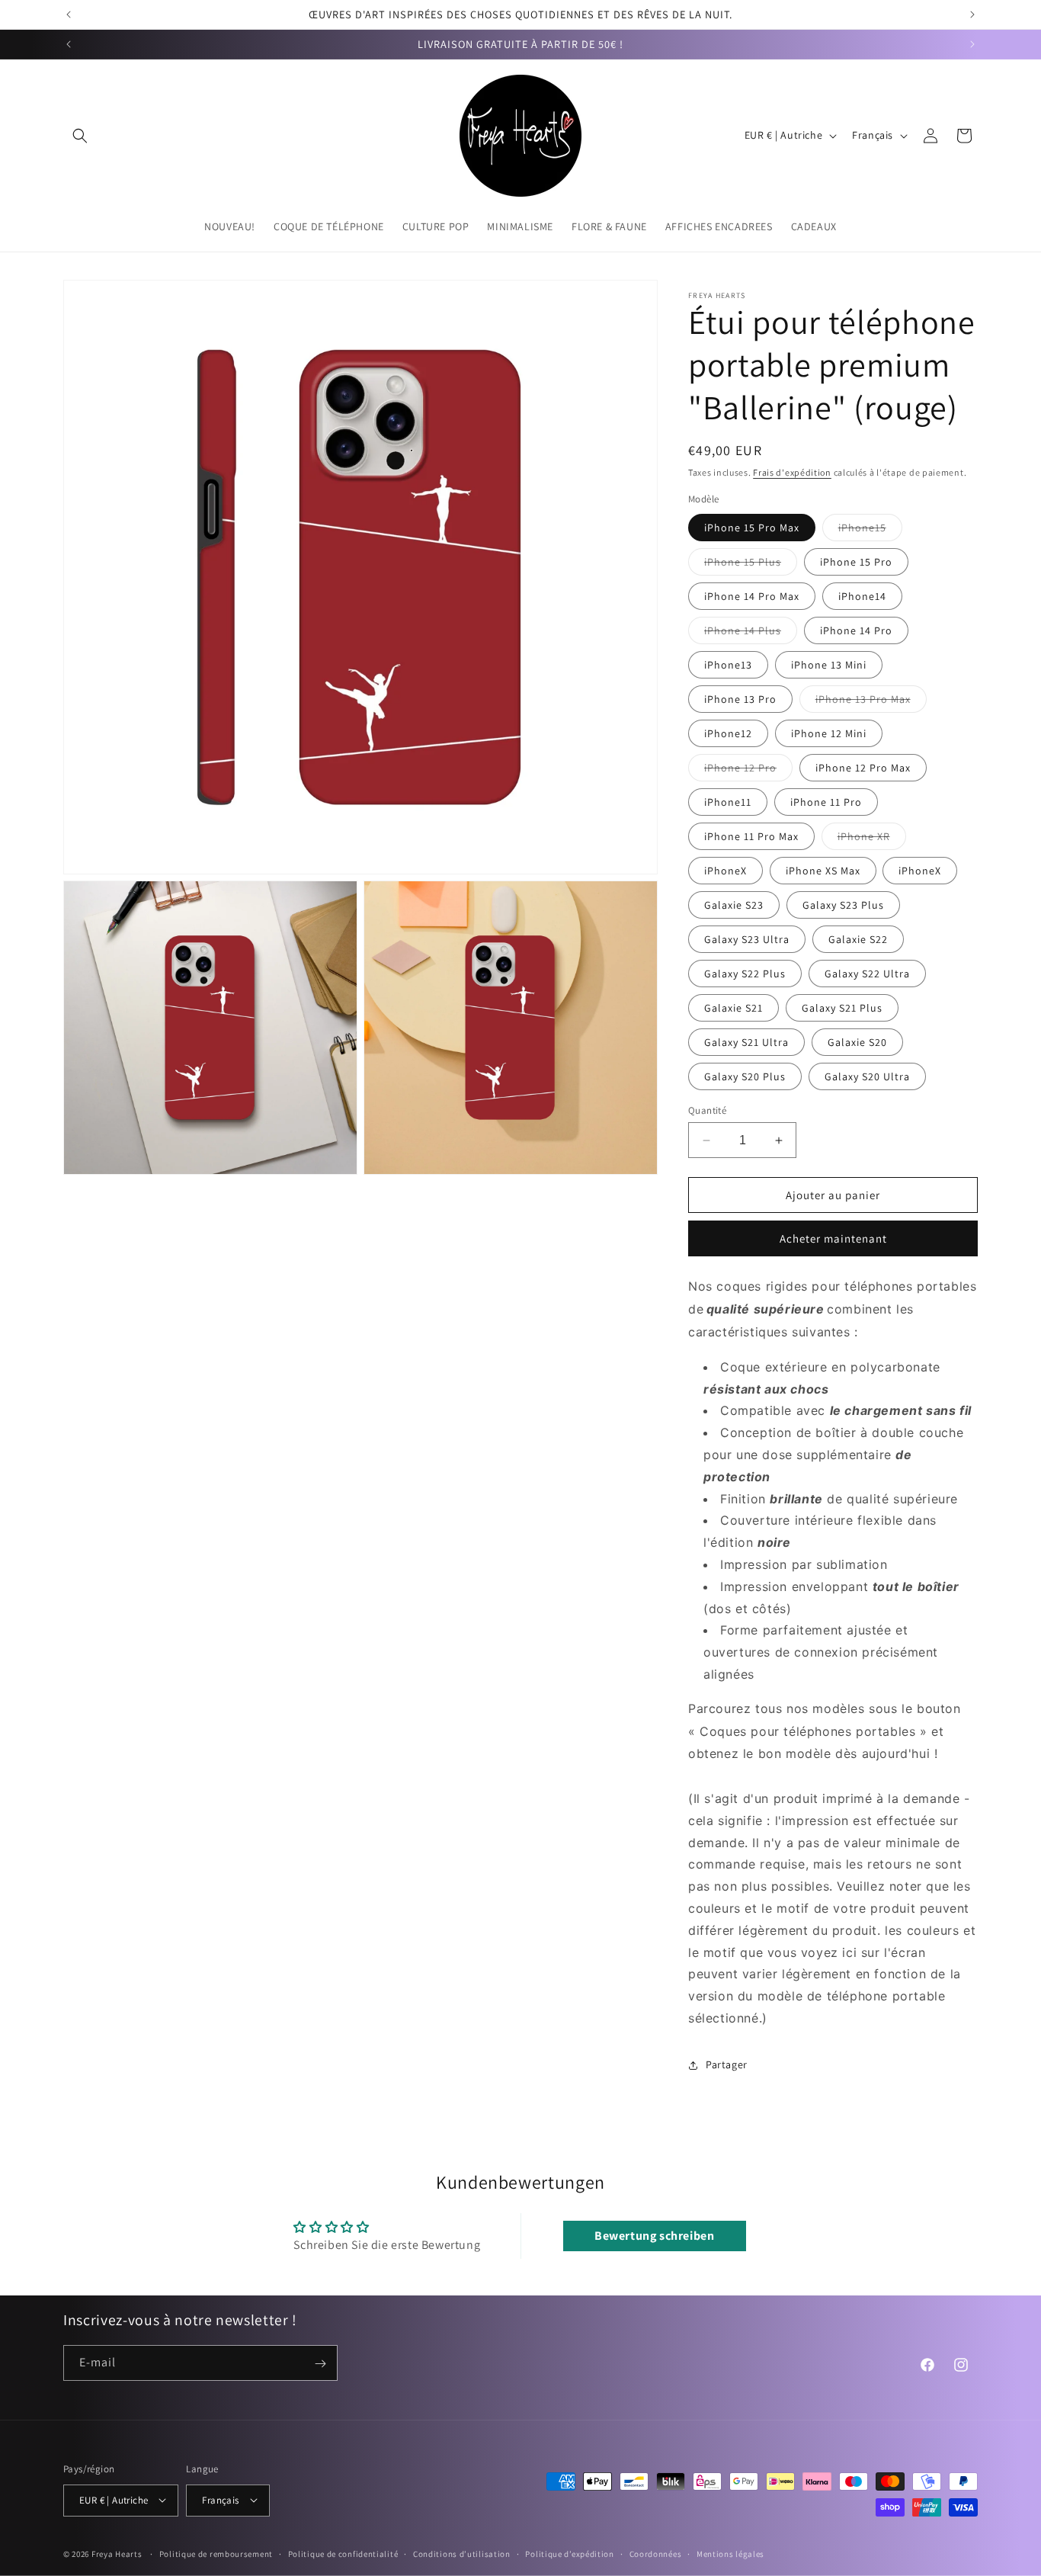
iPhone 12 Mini (829, 733)
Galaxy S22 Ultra (867, 974)
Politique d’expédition (569, 2553)
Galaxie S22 (858, 939)
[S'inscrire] (320, 2364)
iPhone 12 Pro (748, 771)
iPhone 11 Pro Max (751, 836)
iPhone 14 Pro (856, 630)
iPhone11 (728, 802)
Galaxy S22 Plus (745, 974)
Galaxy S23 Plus (843, 905)
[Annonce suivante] (972, 14)
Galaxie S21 (734, 1008)
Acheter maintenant (833, 1238)
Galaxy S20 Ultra (867, 1076)
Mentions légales (730, 2553)
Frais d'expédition (792, 472)
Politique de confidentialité (343, 2553)
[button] (80, 136)
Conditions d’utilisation (462, 2553)
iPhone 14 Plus (751, 634)
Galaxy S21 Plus (842, 1008)
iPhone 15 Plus (751, 565)
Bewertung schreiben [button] (654, 2236)
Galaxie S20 (857, 1042)
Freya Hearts (117, 2553)
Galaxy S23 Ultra (747, 939)
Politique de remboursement (216, 2553)
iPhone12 (728, 733)
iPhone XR (872, 839)
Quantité (707, 1110)
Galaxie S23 (734, 905)
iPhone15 (870, 531)
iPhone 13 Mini (829, 665)
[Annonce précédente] (69, 14)
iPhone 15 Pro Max (752, 528)
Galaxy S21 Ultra (746, 1042)
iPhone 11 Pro (826, 802)
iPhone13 (728, 665)
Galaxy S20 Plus (745, 1076)
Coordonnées (656, 2553)
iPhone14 (862, 596)
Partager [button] (727, 2064)
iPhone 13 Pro (740, 699)
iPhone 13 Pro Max (871, 702)
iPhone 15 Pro (856, 562)
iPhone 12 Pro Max (863, 768)
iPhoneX (725, 871)
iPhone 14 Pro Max (752, 596)
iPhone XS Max (823, 871)
